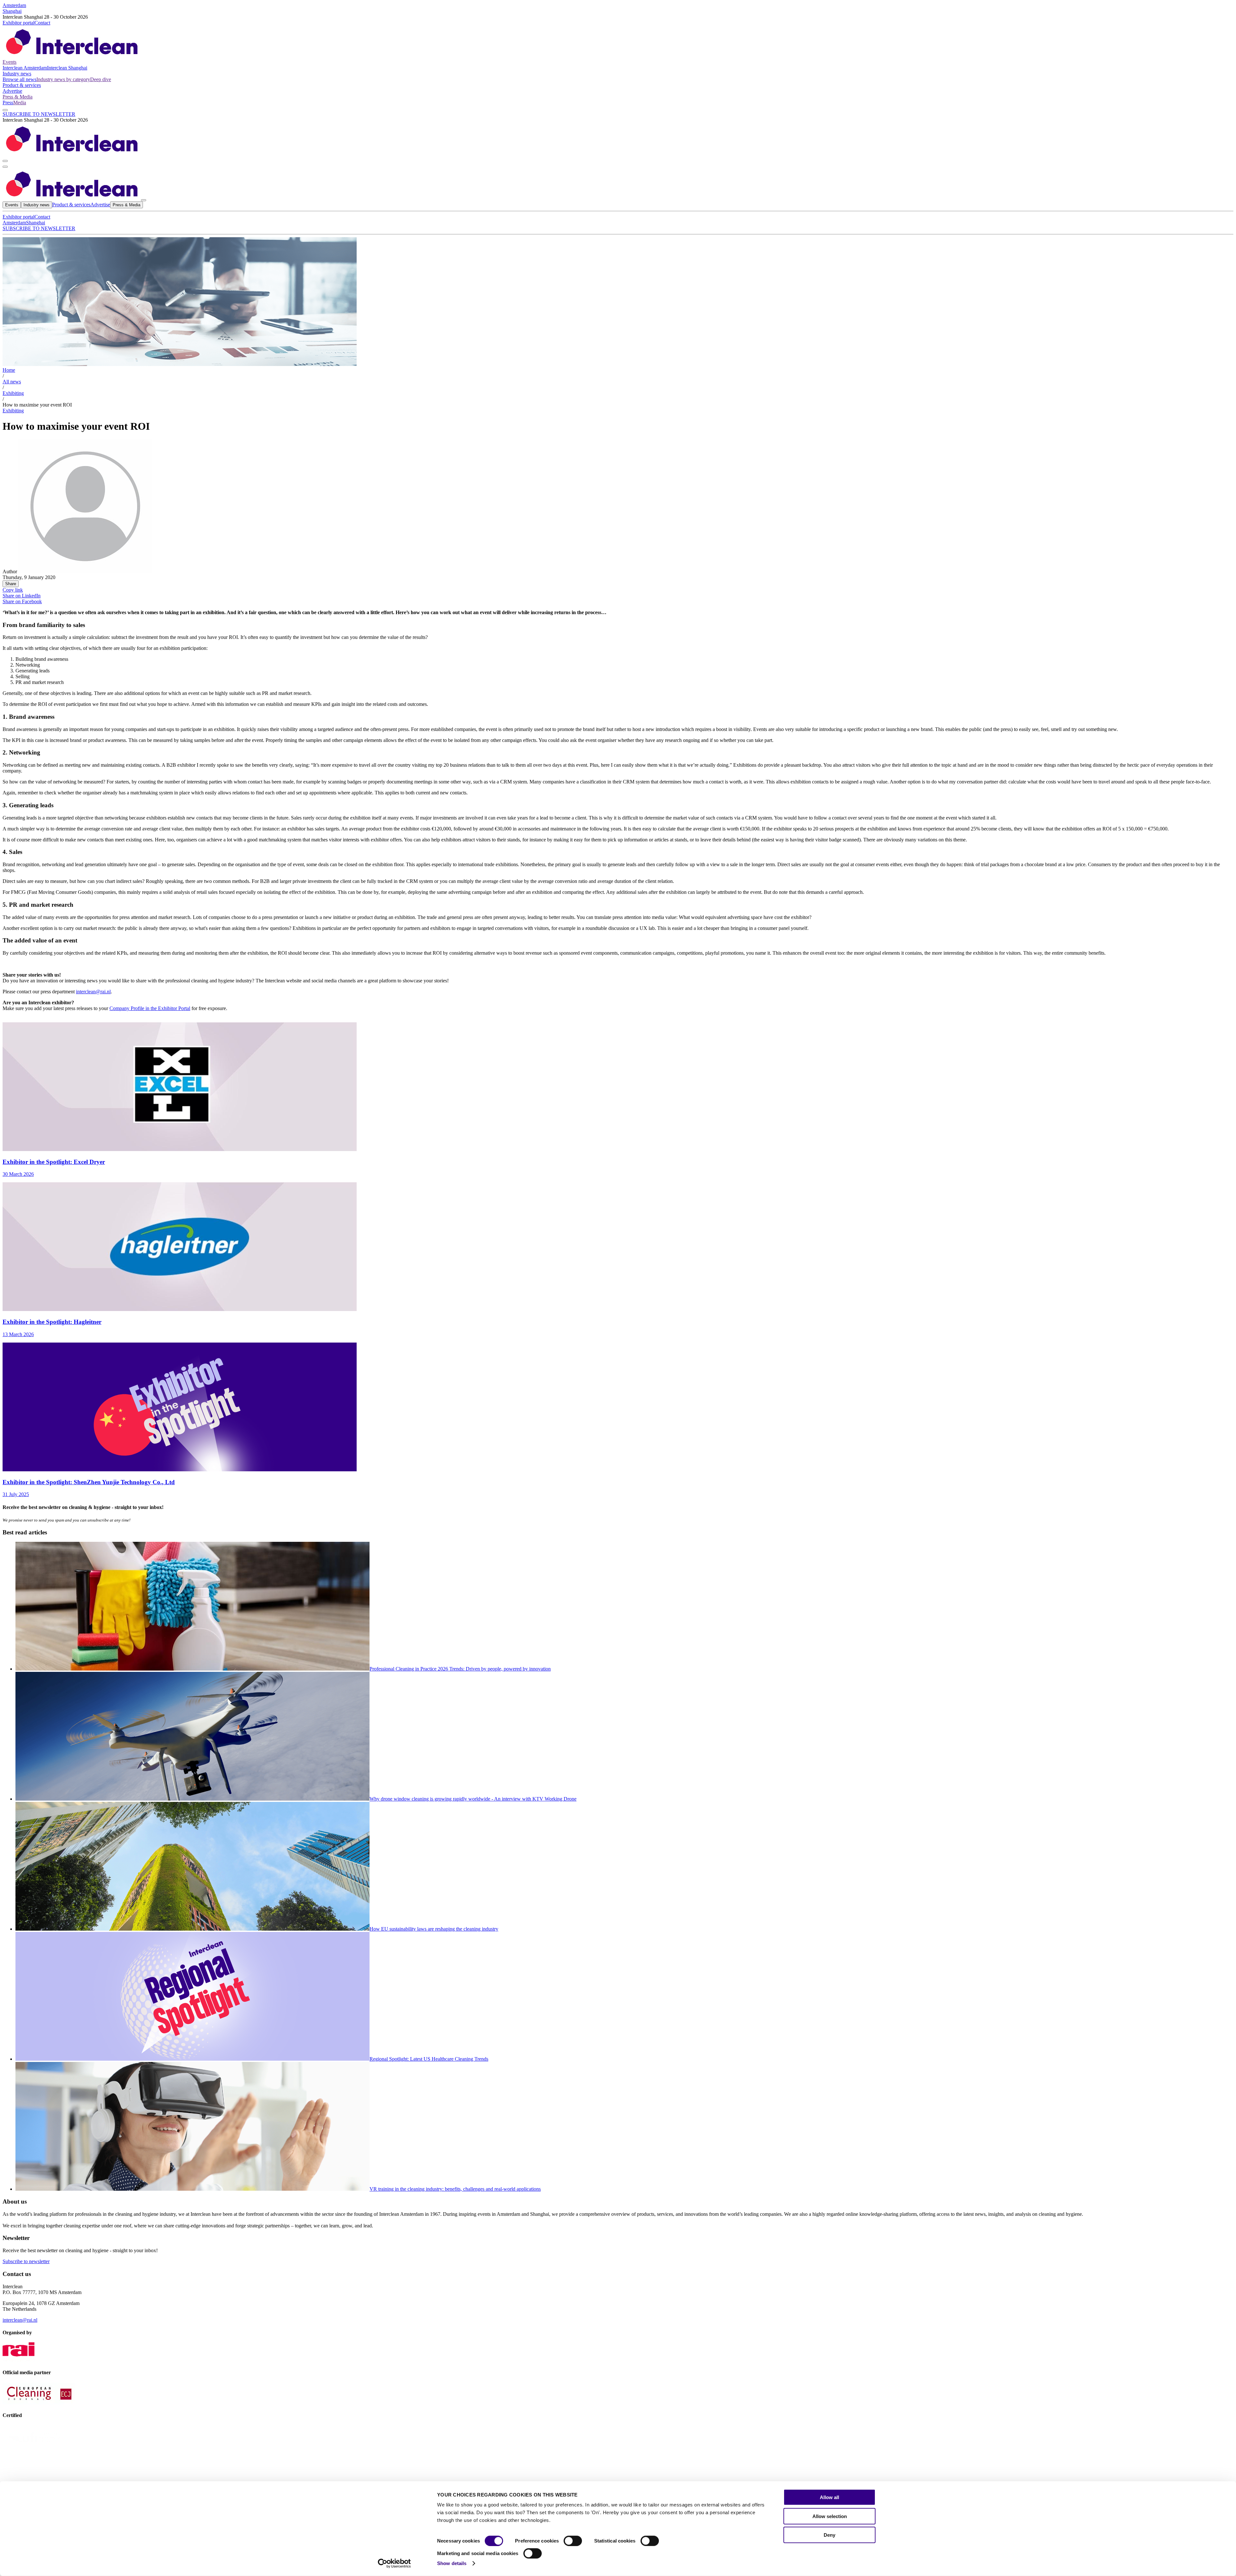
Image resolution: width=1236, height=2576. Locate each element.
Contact (42, 23)
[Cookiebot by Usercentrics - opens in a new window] (394, 2563)
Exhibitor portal (19, 23)
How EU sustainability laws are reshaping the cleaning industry (434, 1929)
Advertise (12, 91)
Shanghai (12, 11)
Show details (452, 2563)
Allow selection (830, 2516)
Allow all (829, 2497)
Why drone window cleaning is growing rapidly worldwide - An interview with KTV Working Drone (473, 1799)
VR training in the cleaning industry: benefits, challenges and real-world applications (455, 2189)
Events (9, 62)
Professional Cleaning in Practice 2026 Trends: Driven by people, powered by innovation (460, 1669)
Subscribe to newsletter (26, 2261)
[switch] (573, 2541)
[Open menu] (5, 167)
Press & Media (18, 97)
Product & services (22, 85)
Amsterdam (14, 5)
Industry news (17, 74)
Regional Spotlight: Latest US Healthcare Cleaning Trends (429, 2059)
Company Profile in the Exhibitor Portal (150, 1008)
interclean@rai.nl (93, 992)
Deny (829, 2535)
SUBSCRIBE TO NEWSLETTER (39, 114)
